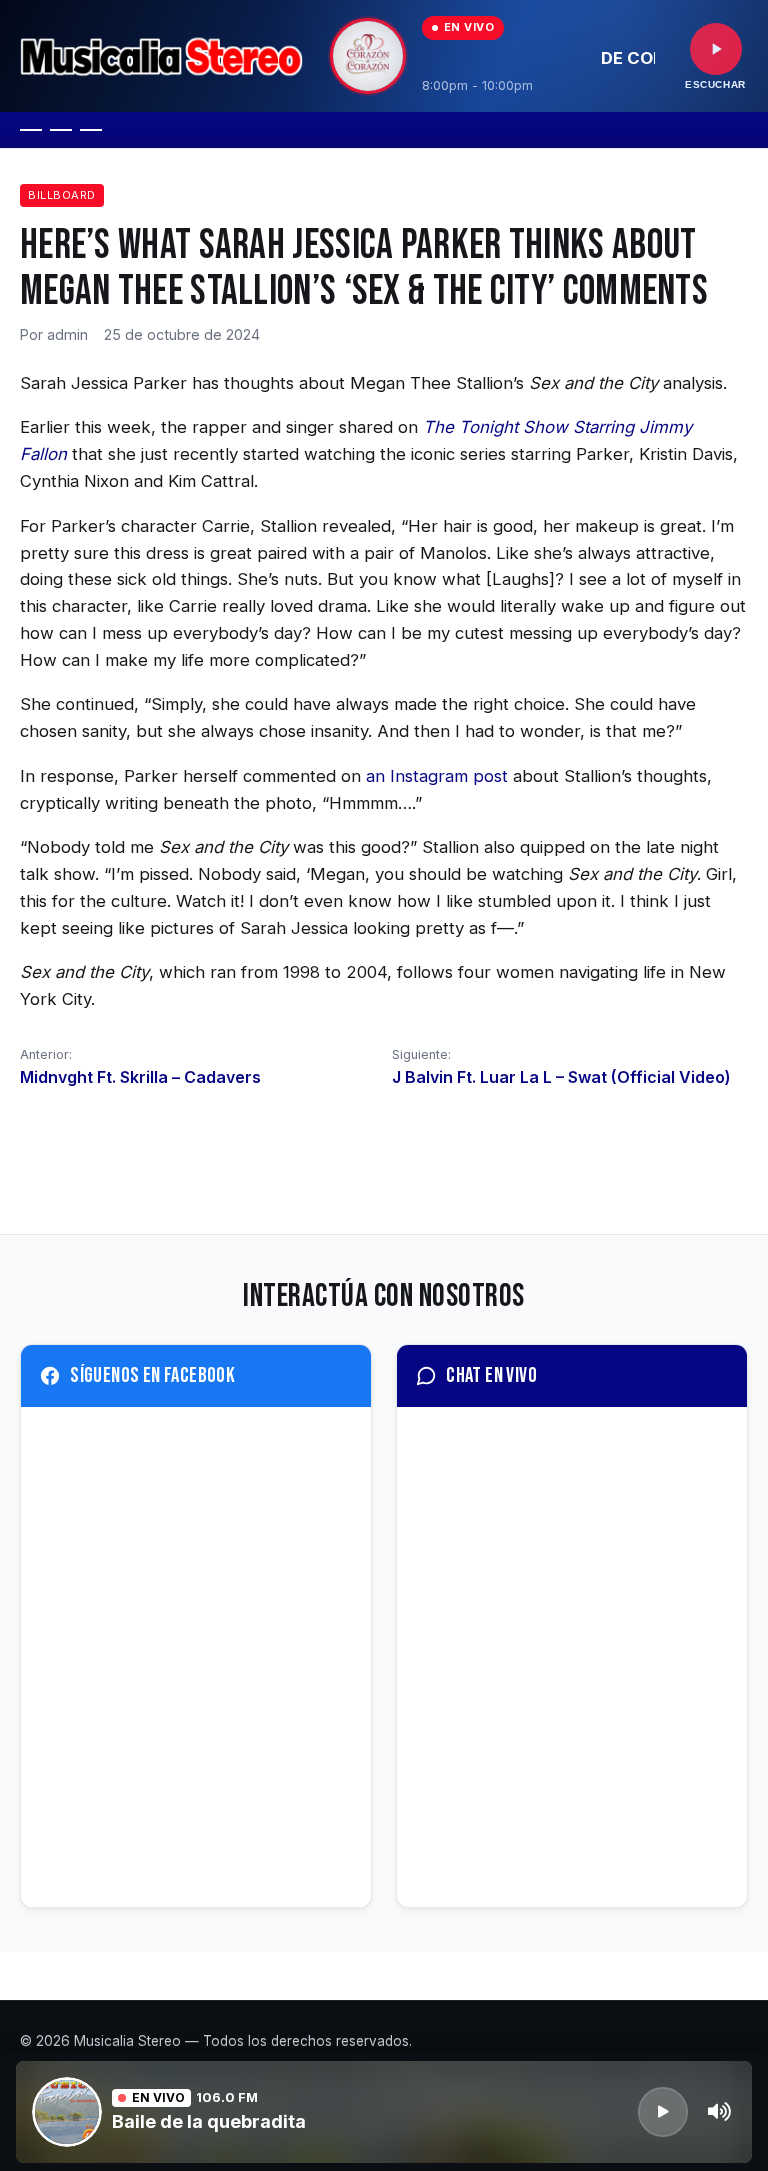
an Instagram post (437, 776)
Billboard (62, 195)
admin (67, 334)
